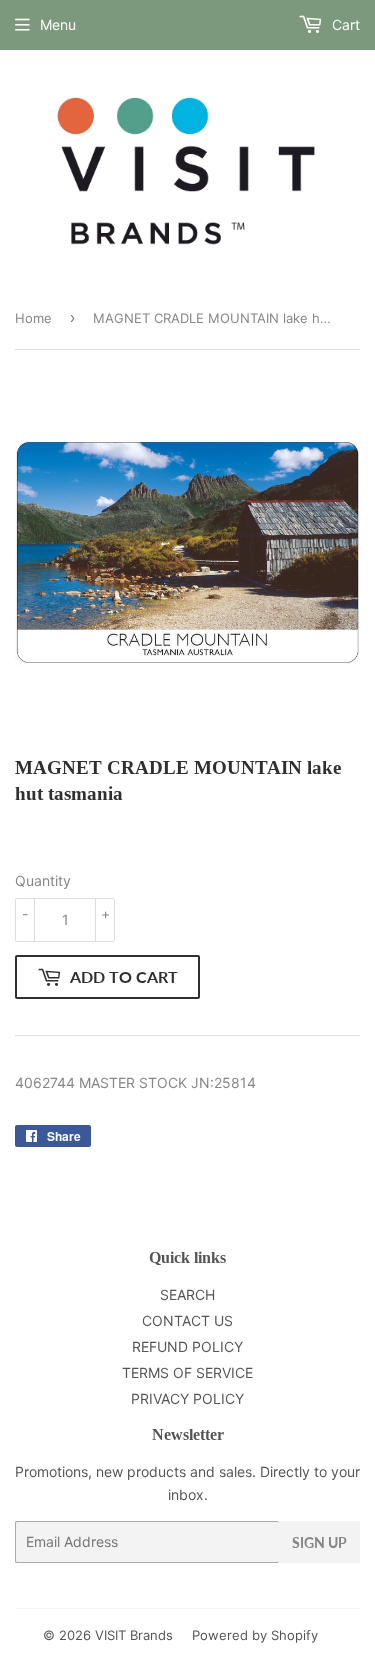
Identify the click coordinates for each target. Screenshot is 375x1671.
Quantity (43, 880)
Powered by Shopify (255, 1635)
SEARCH (187, 1294)
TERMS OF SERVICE (187, 1372)
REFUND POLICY (187, 1346)
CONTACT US (187, 1320)
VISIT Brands (134, 1635)
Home (33, 318)
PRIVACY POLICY (187, 1398)
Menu (58, 24)
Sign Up (319, 1542)
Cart (344, 24)
